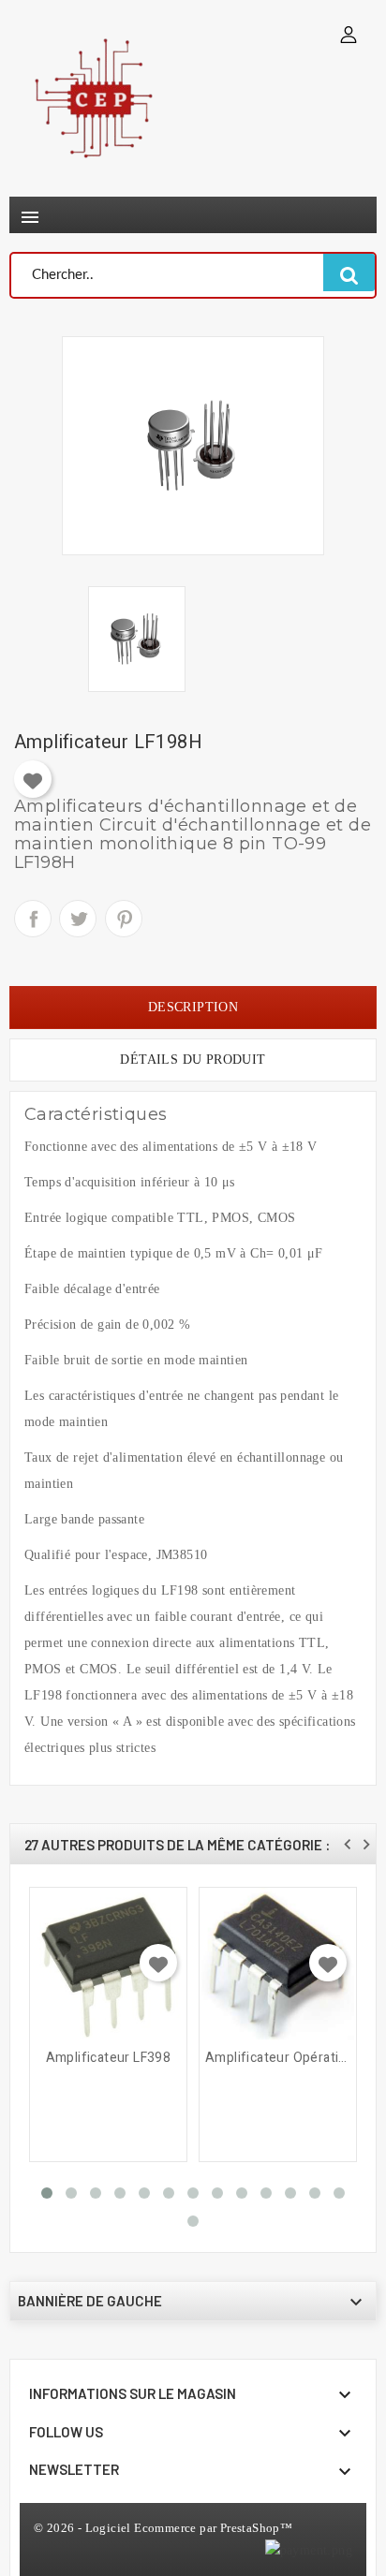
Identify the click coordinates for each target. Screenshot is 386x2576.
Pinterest (124, 919)
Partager (33, 919)
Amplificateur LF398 (109, 2058)
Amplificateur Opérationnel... (278, 2058)
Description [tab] (193, 1007)
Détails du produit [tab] (193, 1060)
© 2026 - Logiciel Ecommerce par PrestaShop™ (163, 2528)
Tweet (78, 919)
